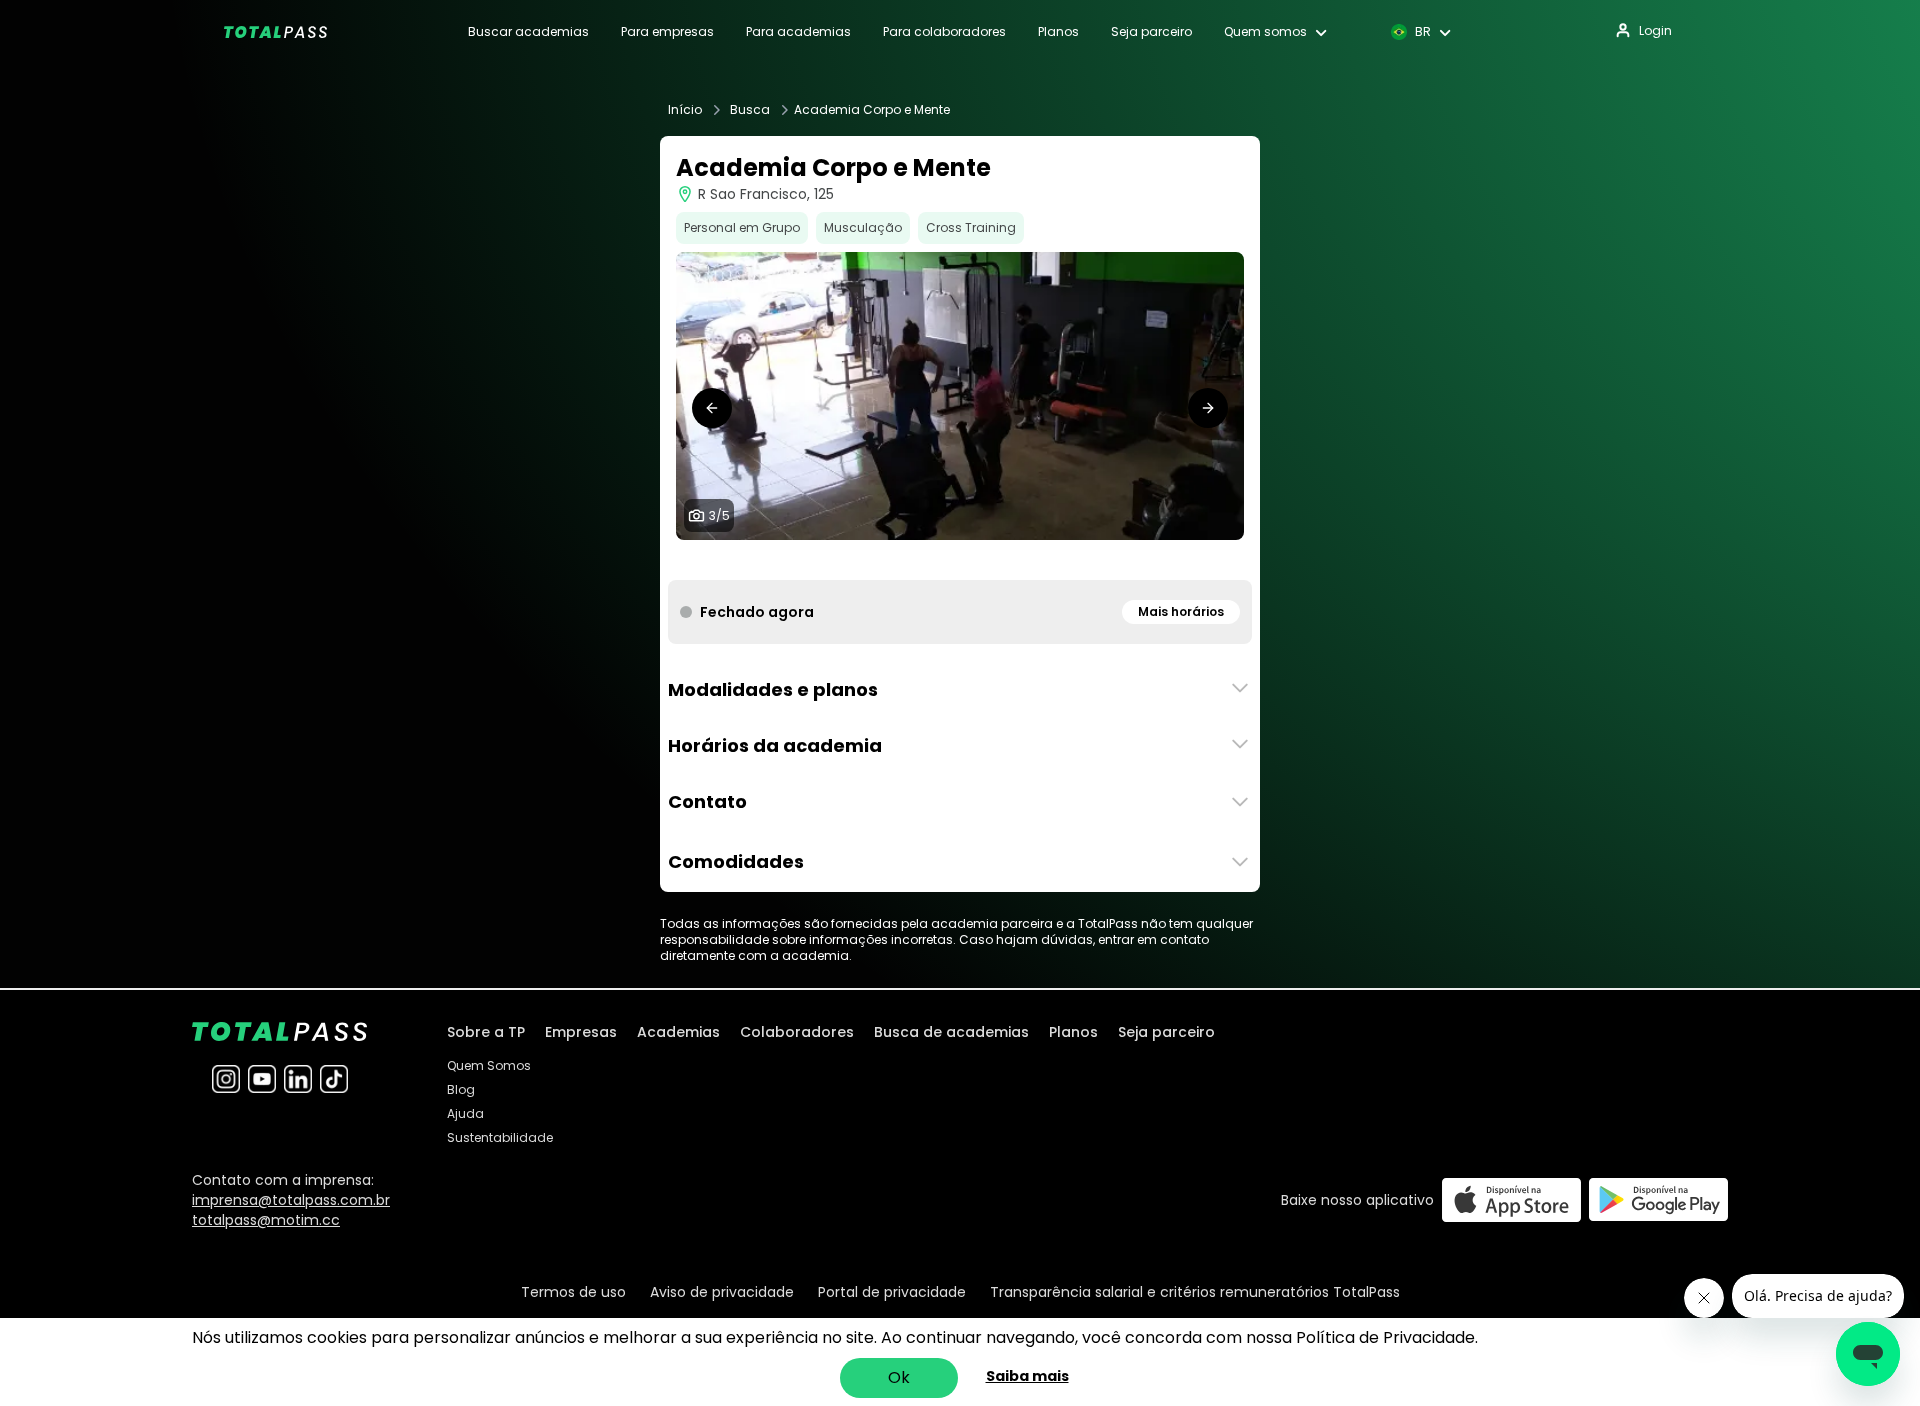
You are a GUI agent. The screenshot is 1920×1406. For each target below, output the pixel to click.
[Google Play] (1658, 1199)
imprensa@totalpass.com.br (291, 1200)
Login (1655, 30)
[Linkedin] (298, 1079)
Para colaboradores (944, 32)
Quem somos (1265, 32)
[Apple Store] (1511, 1199)
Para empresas (667, 32)
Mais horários (1181, 611)
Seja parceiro (1151, 32)
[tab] (928, 560)
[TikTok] (334, 1079)
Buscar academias (528, 32)
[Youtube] (262, 1079)
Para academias (798, 32)
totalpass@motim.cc (266, 1220)
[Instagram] (226, 1079)
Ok (899, 1377)
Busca (750, 110)
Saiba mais (1027, 1376)
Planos (1058, 32)
